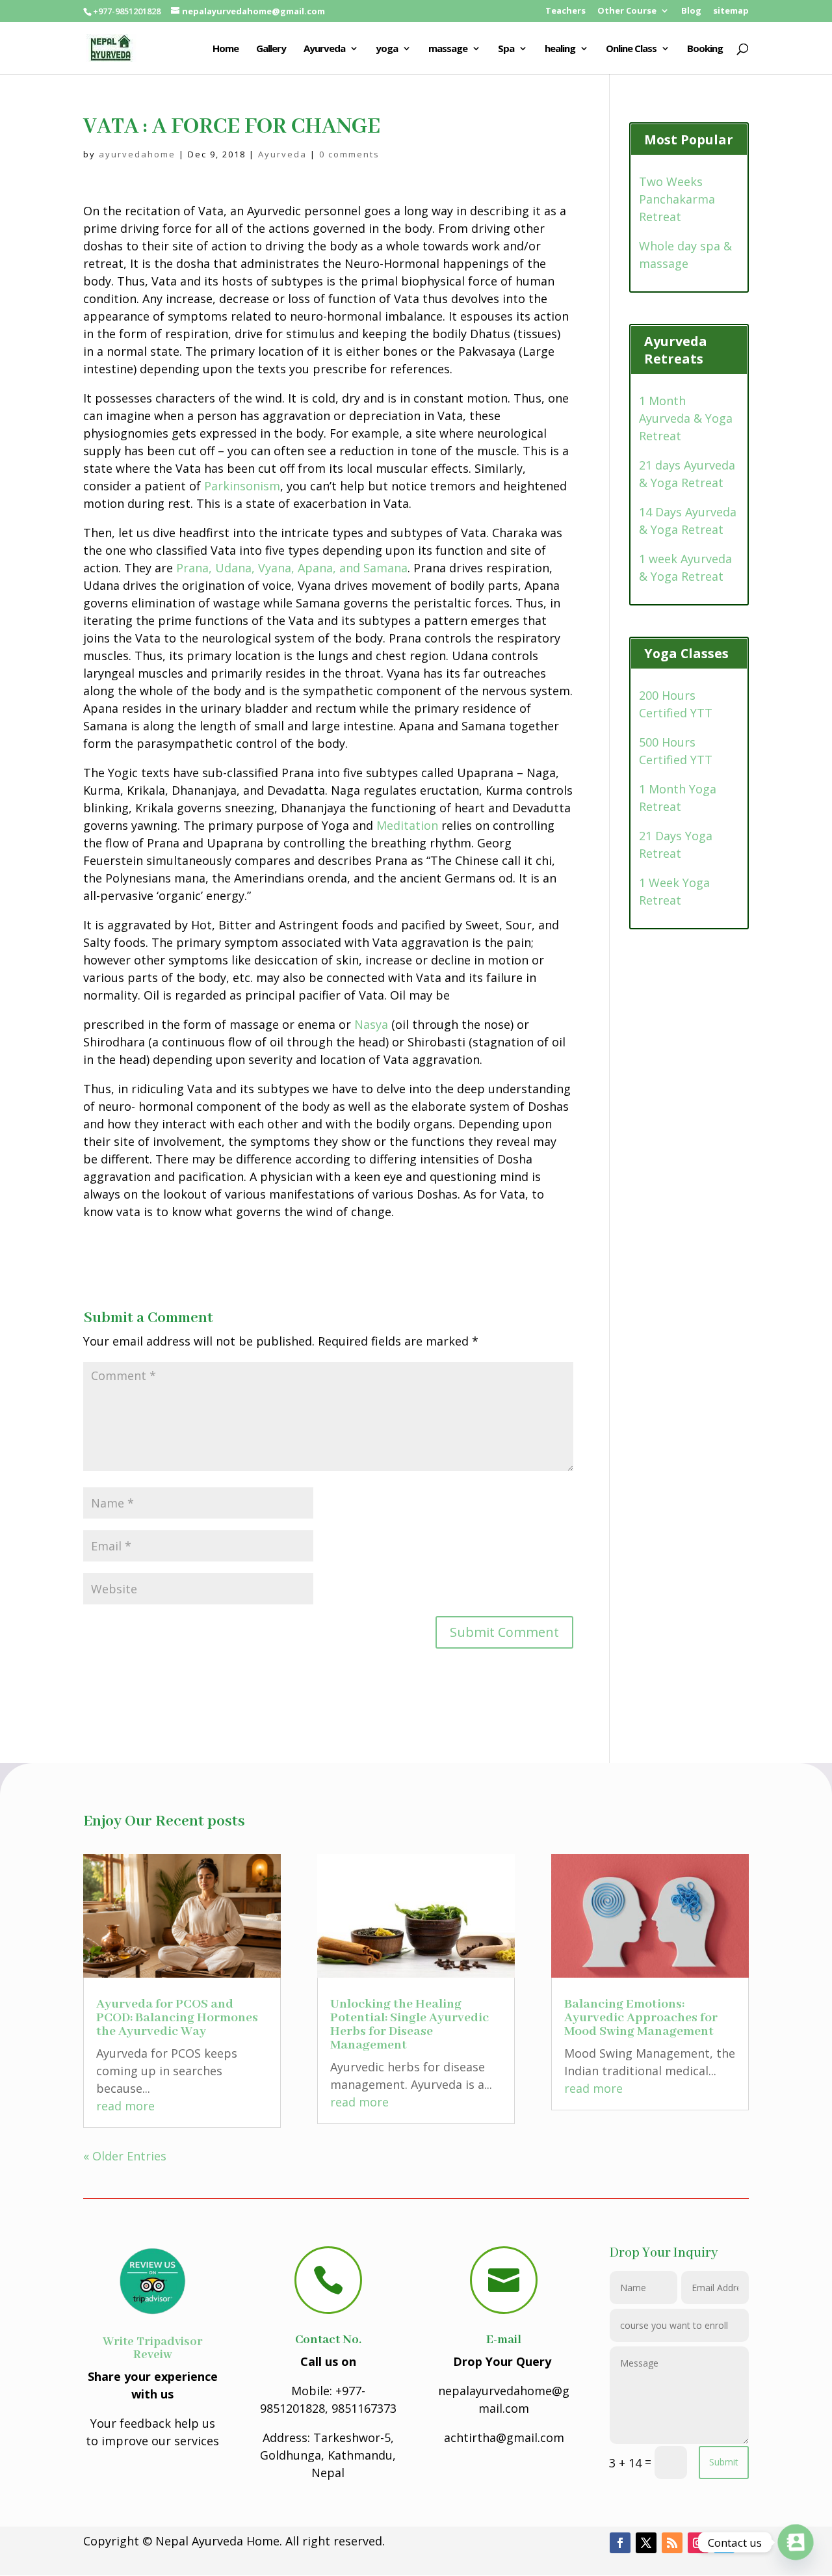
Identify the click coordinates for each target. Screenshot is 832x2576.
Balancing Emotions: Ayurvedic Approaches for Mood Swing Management (641, 2018)
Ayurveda (324, 49)
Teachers (565, 11)
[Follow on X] (646, 2543)
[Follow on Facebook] (620, 2543)
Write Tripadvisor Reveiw (153, 2348)
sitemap (731, 11)
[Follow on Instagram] (698, 2543)
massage (448, 49)
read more (125, 2106)
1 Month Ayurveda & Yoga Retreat (686, 418)
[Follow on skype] (724, 2543)
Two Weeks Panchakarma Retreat (677, 199)
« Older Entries (125, 2156)
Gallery (271, 49)
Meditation (407, 825)
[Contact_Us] (796, 2542)
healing (560, 49)
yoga (387, 49)
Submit (724, 2462)
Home (226, 49)
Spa (506, 49)
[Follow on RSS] (672, 2543)
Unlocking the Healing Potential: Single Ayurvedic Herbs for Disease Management (409, 2025)
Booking (705, 49)
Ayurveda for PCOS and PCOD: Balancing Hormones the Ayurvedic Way (177, 2018)
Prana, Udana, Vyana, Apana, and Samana (292, 568)
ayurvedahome (137, 154)
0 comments (349, 154)
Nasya (371, 1024)
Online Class (631, 49)
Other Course (627, 11)
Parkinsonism (242, 486)
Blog (691, 11)
